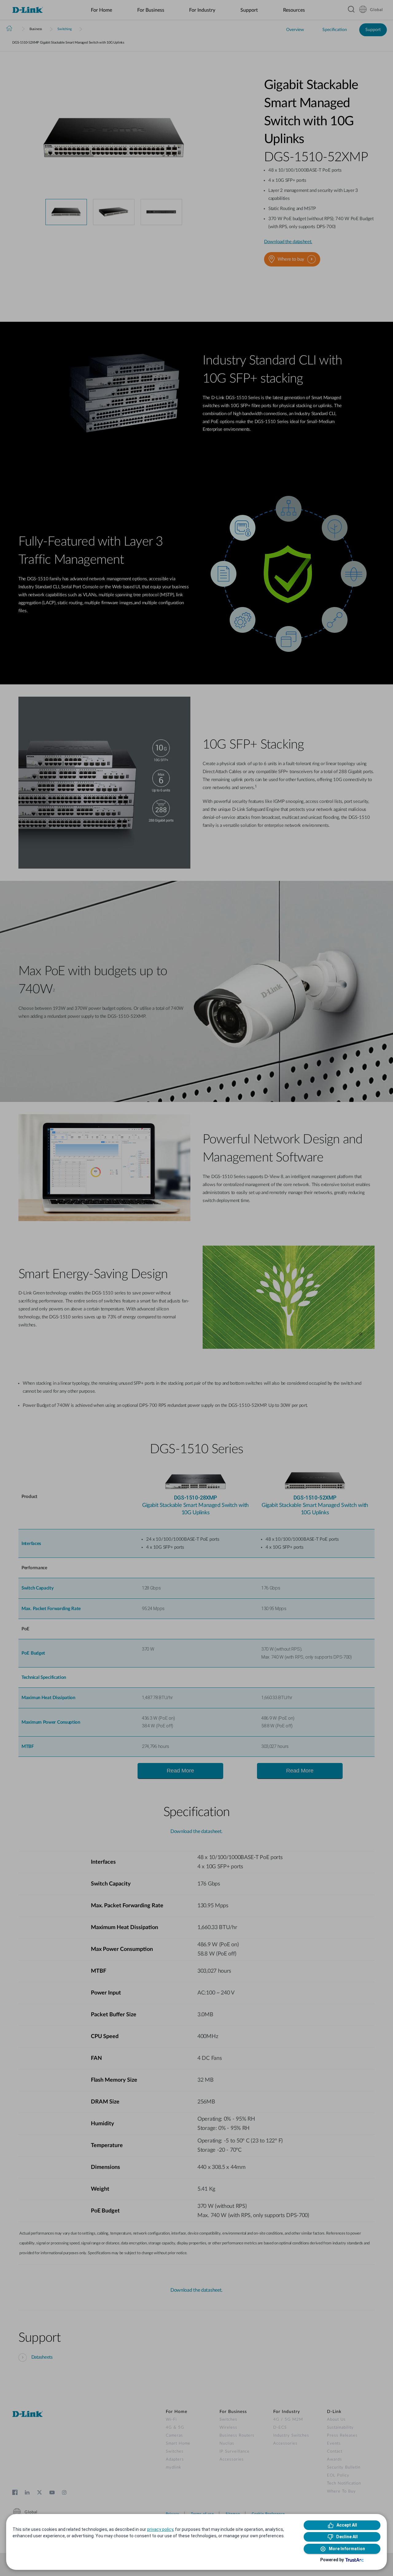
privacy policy (160, 2529)
